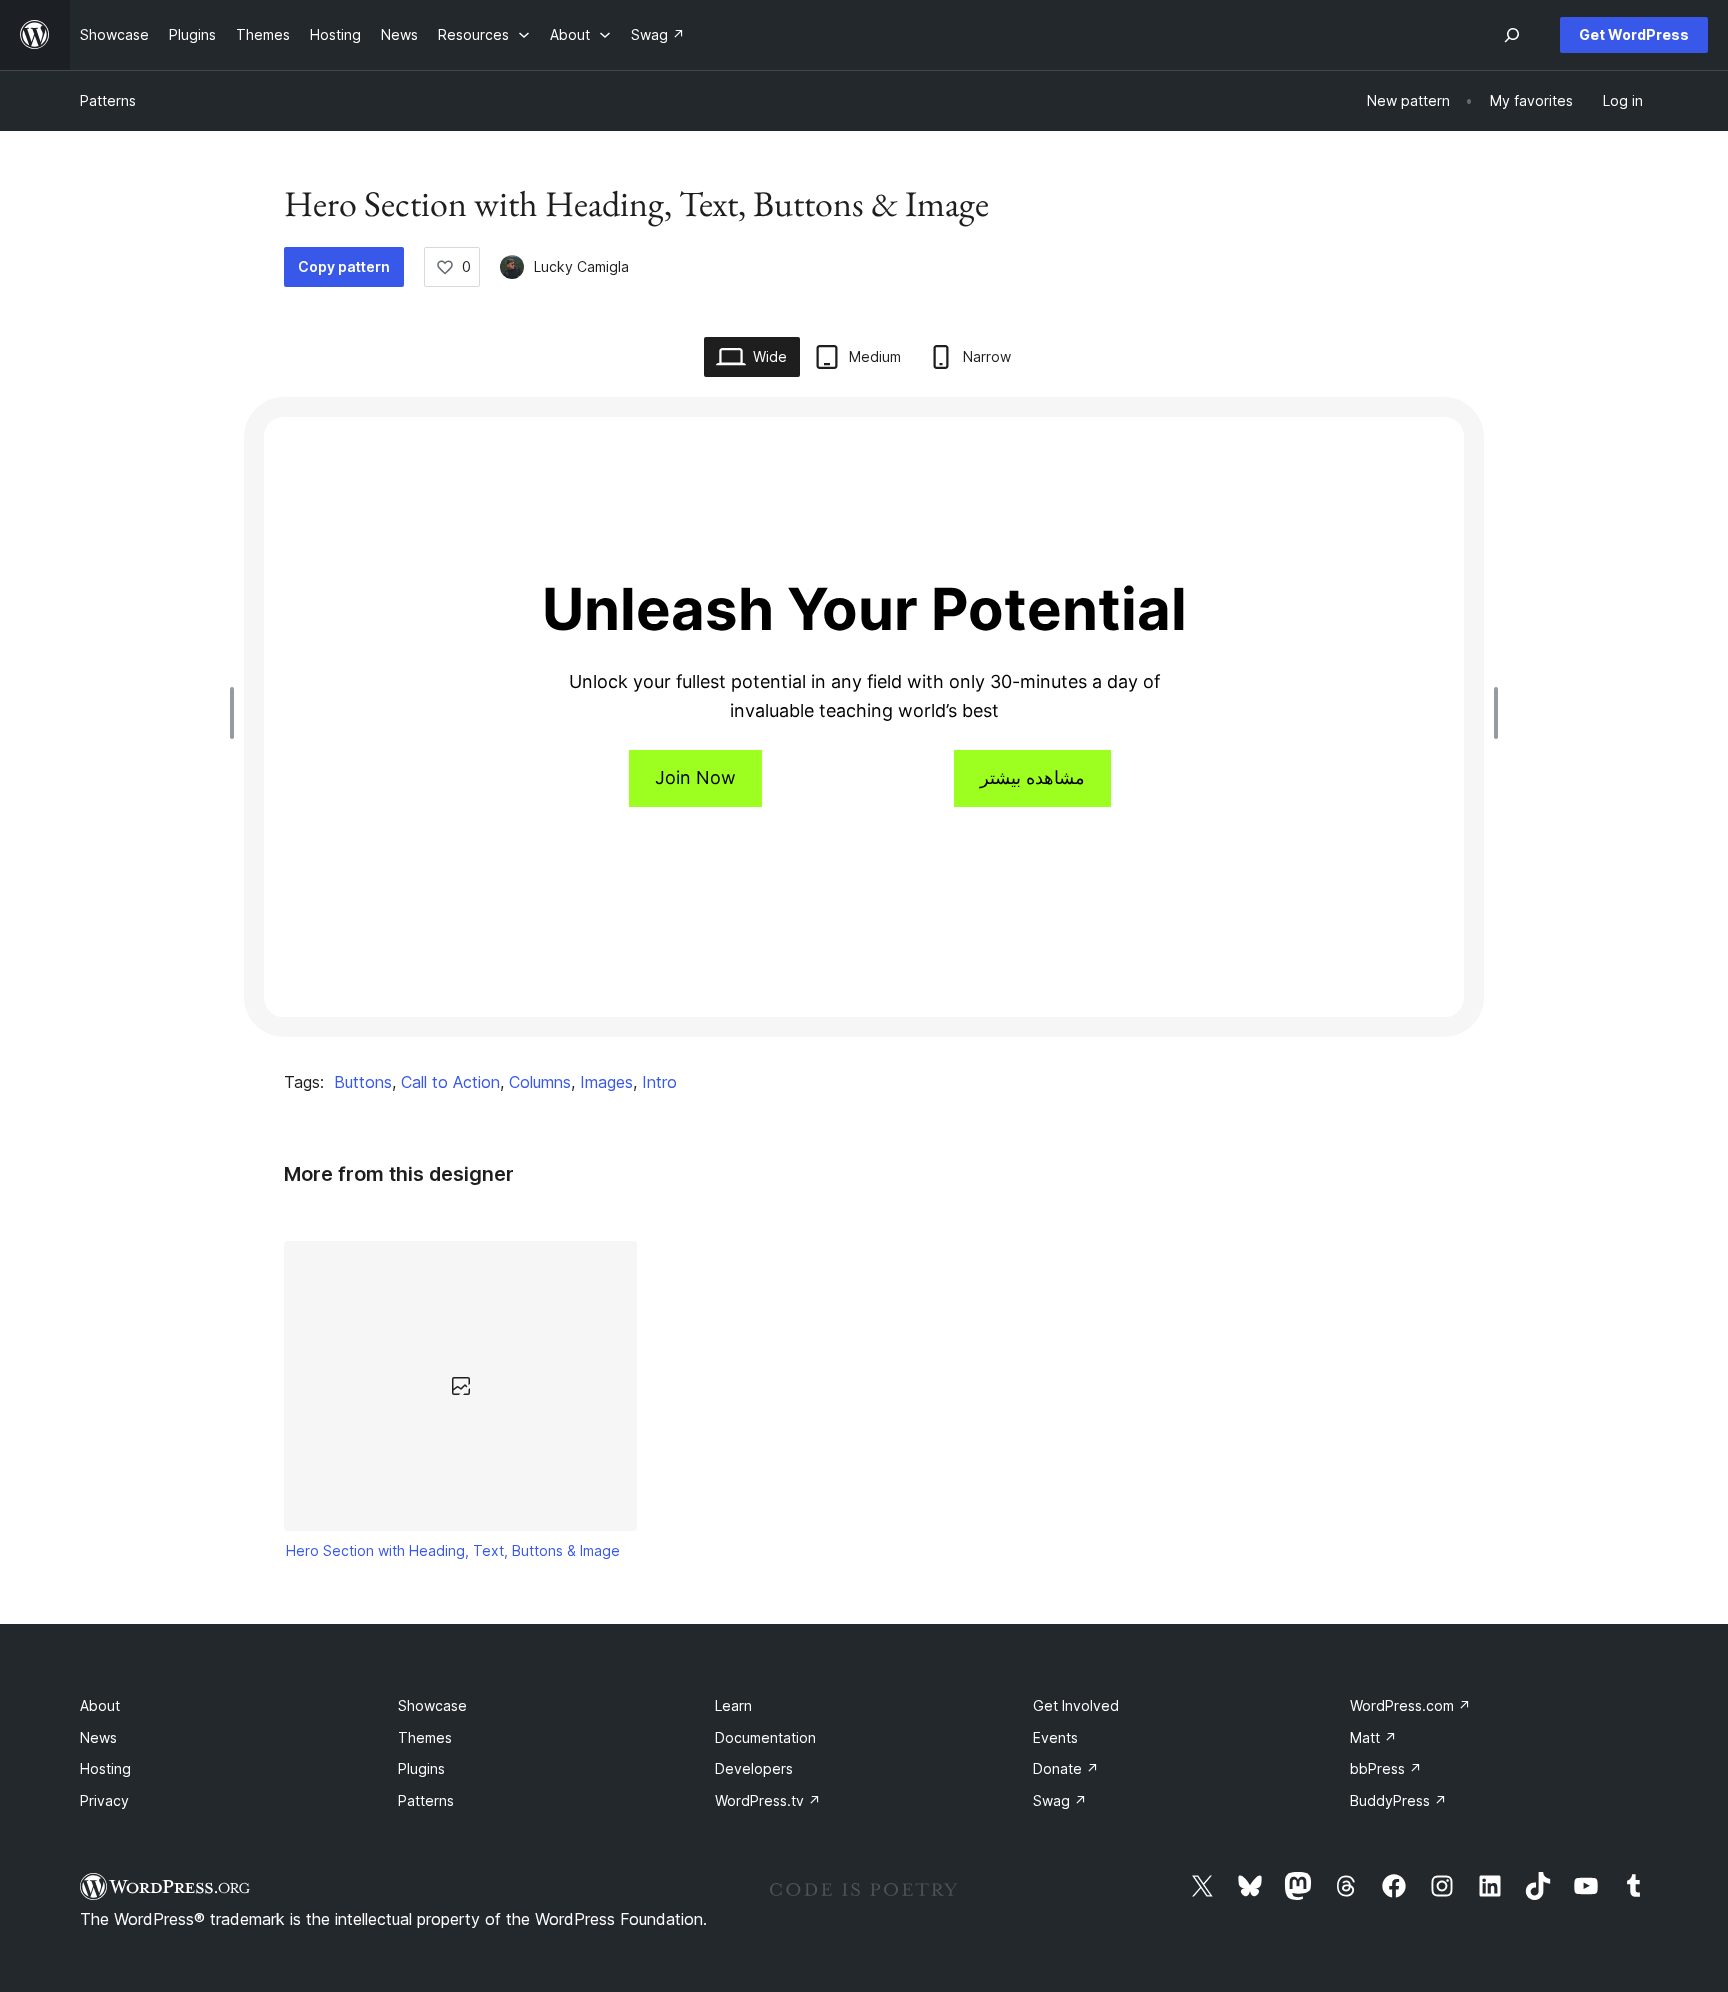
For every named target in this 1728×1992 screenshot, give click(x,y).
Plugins (421, 1768)
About (100, 1705)
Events (1055, 1737)
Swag (1060, 1800)
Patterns (108, 100)
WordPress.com (1410, 1705)
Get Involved (1076, 1705)
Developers (754, 1768)
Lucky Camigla (581, 266)
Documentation (765, 1737)
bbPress (1386, 1768)
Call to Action (450, 1082)
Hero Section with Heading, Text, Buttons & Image (453, 1550)
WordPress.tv (768, 1800)
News (98, 1737)
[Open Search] (1512, 35)
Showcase (432, 1705)
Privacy (104, 1800)
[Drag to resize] (237, 713)
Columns (540, 1082)
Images (606, 1082)
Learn (733, 1705)
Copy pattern (344, 266)
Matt (1373, 1737)
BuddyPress (1398, 1800)
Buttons (363, 1082)
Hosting (105, 1768)
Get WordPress (1634, 34)
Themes (425, 1737)
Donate (1066, 1768)
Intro (659, 1082)
